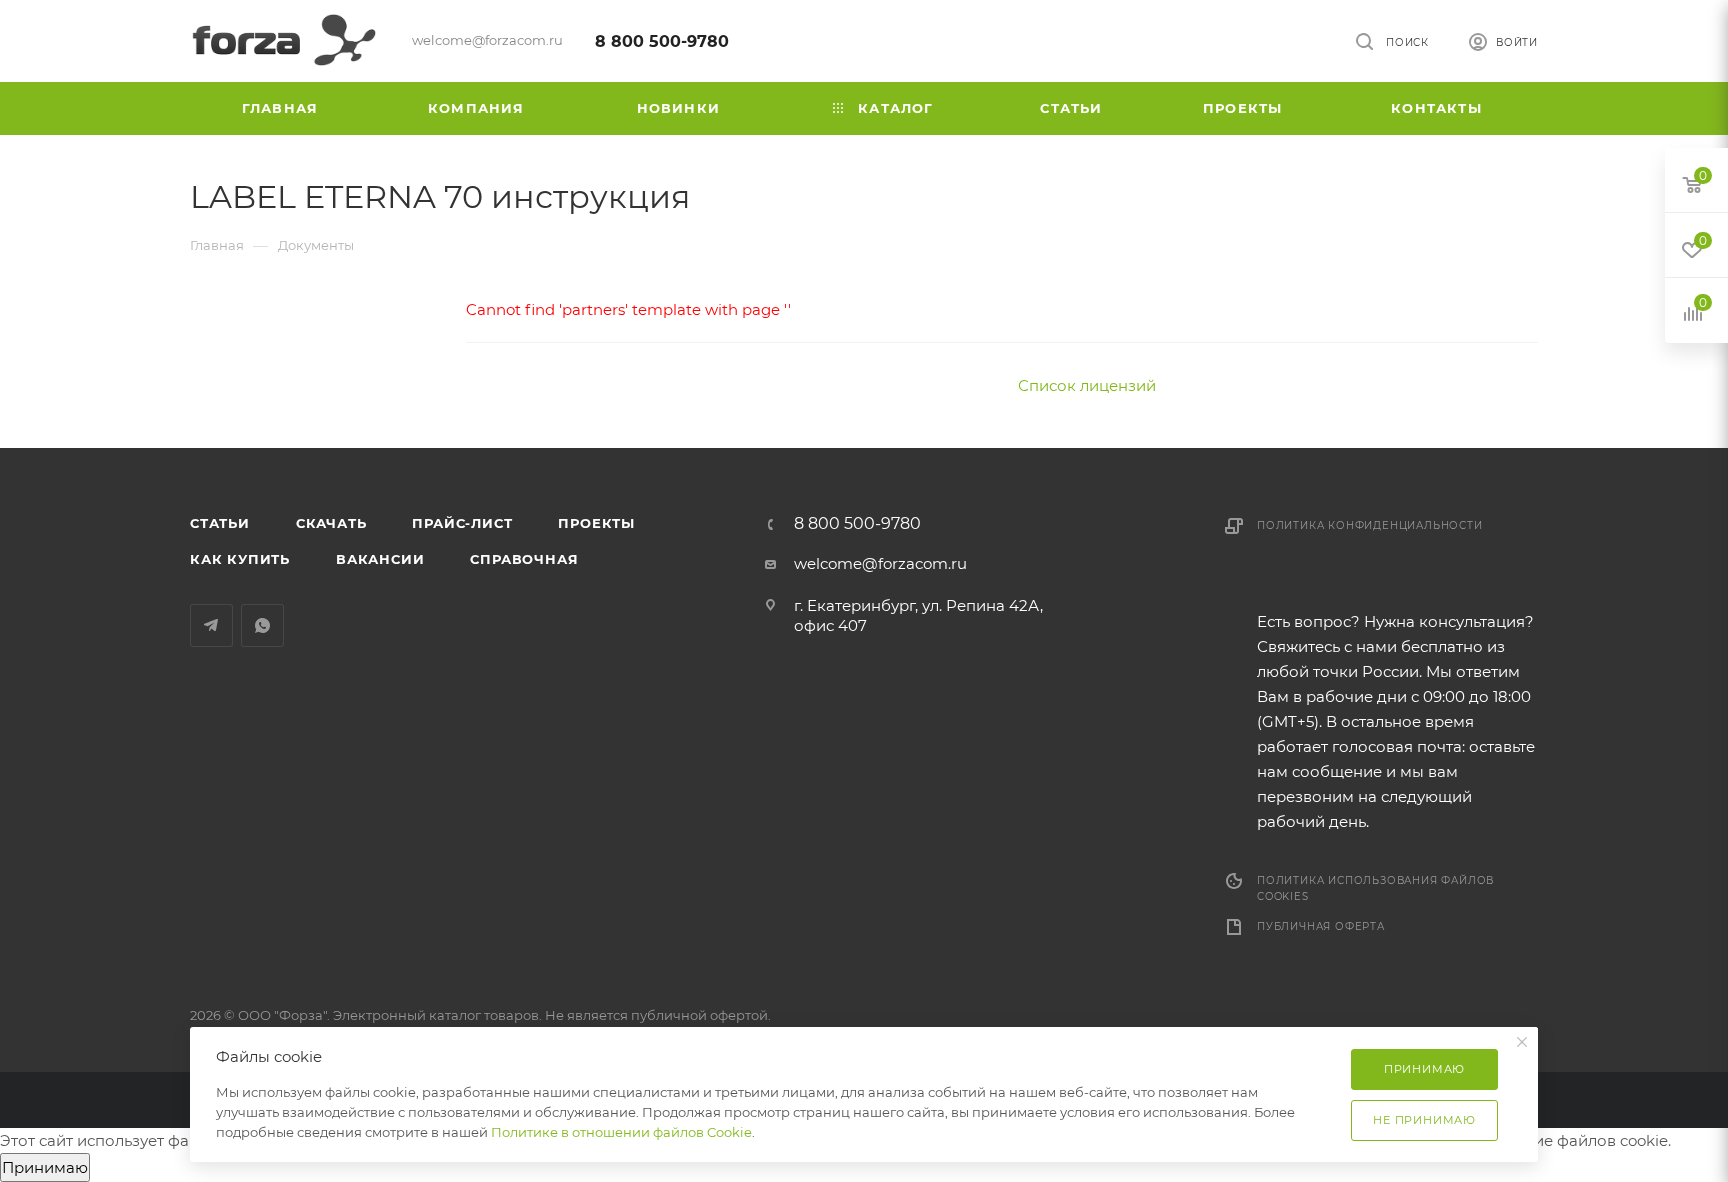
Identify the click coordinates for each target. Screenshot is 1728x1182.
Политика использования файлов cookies (1375, 888)
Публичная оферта (1321, 926)
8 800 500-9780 (662, 41)
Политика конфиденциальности (1370, 525)
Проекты (596, 523)
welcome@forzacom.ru (880, 563)
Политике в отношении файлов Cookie (621, 1132)
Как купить (240, 559)
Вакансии (380, 559)
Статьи (220, 523)
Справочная (524, 559)
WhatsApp (262, 625)
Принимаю (45, 1167)
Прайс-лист (462, 523)
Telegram (211, 625)
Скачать (331, 523)
